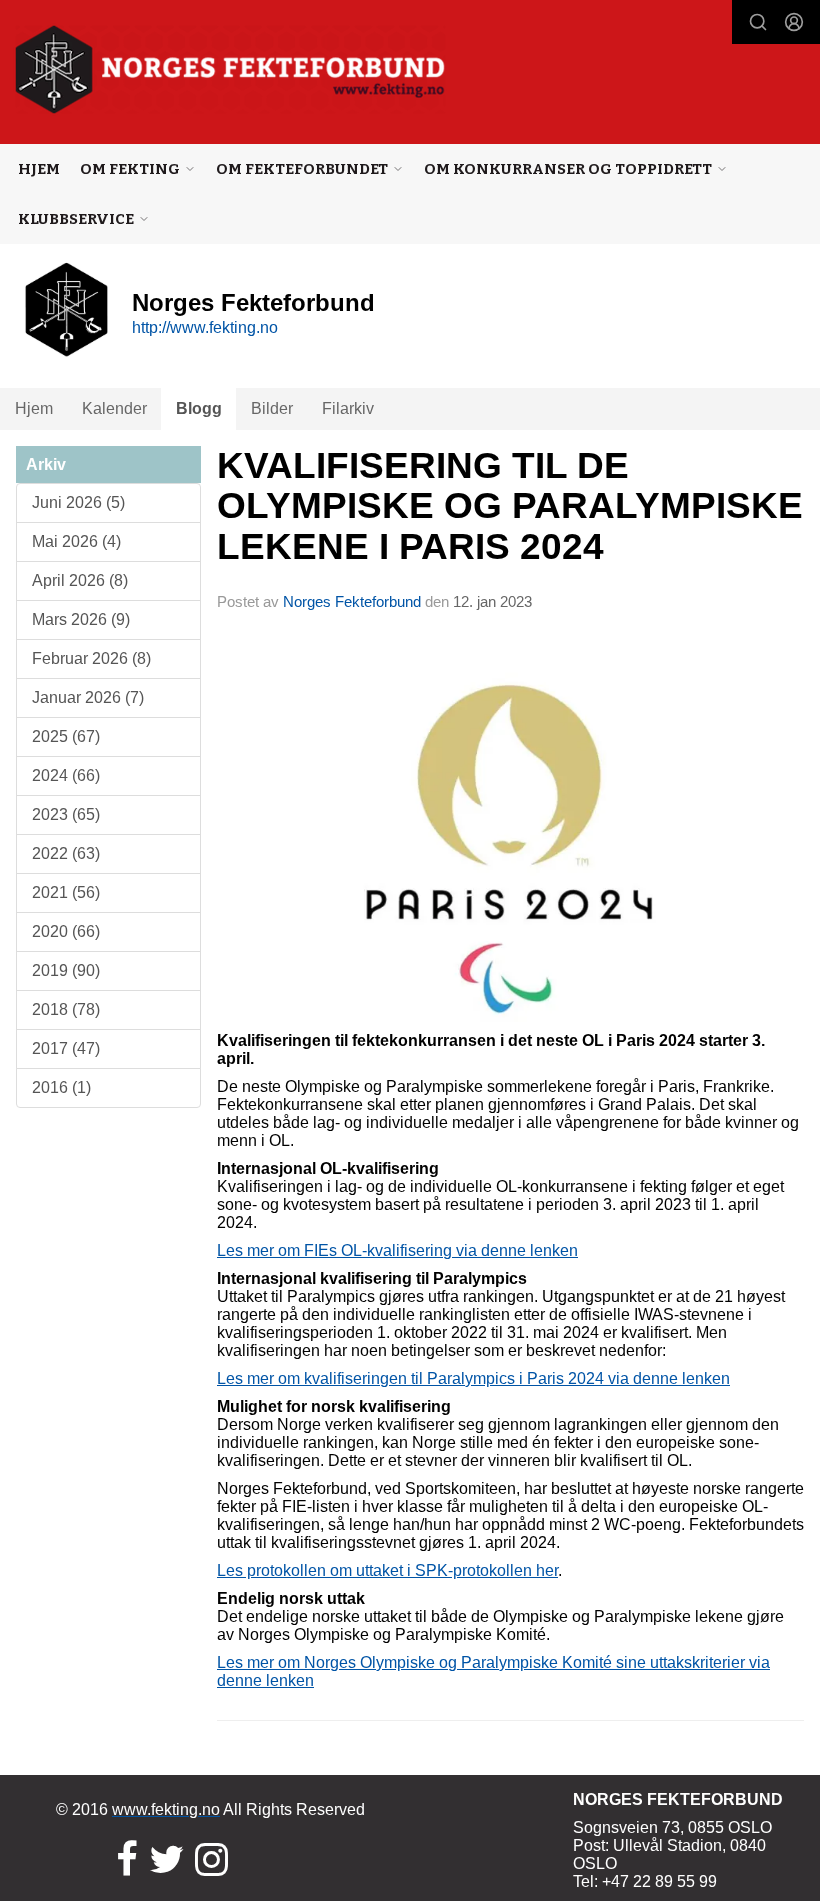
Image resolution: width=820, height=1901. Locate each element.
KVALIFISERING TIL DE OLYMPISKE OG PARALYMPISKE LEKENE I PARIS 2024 (510, 506)
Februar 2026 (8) (91, 658)
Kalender (114, 408)
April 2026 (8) (80, 580)
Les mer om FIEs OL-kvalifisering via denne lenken (397, 1250)
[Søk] (758, 22)
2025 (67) (66, 736)
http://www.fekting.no (205, 327)
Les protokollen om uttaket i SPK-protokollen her (387, 1570)
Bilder (272, 408)
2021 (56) (66, 892)
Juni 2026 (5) (78, 502)
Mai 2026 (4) (76, 541)
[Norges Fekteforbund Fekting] (230, 69)
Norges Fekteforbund (352, 601)
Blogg (199, 408)
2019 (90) (66, 970)
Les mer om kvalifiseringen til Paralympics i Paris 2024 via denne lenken (473, 1378)
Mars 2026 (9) (81, 619)
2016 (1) (61, 1087)
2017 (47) (66, 1048)
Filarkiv (348, 408)
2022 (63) (66, 853)
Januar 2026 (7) (88, 697)
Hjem (39, 169)
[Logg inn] (794, 22)
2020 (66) (66, 931)
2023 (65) (66, 814)
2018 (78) (66, 1009)
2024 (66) (66, 775)
